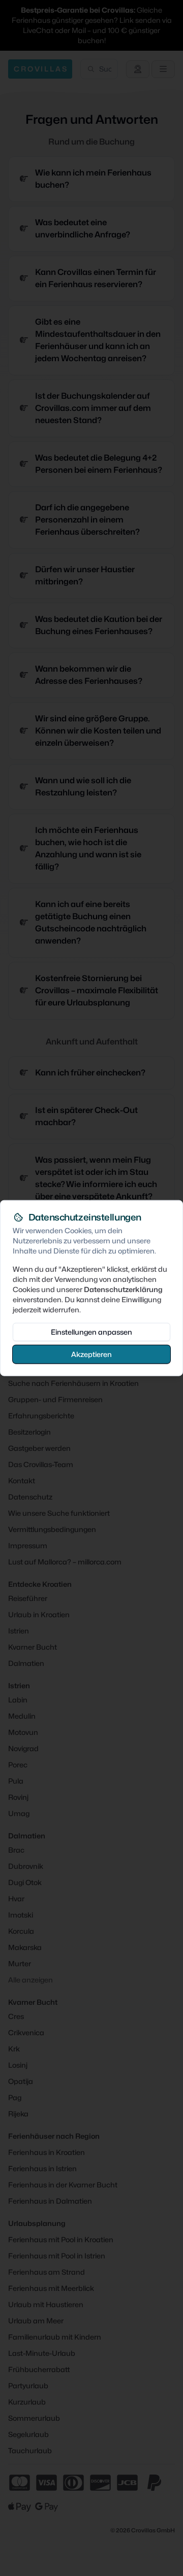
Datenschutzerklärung (123, 1289)
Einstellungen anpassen (91, 1331)
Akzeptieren (91, 1354)
